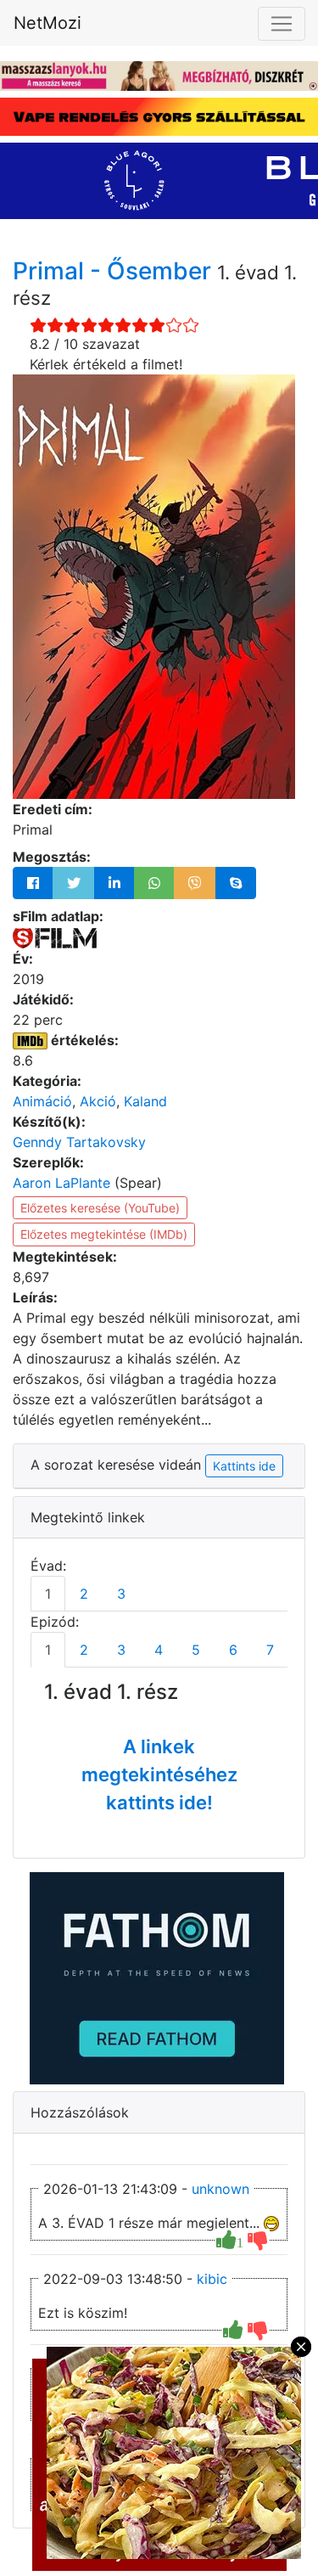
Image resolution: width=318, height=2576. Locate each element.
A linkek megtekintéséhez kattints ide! (159, 1775)
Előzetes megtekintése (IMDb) (104, 1234)
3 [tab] (121, 1594)
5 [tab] (196, 1650)
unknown (220, 2189)
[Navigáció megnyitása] (282, 24)
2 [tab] (84, 1594)
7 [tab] (270, 1650)
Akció (98, 1101)
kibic (212, 2279)
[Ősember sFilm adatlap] (55, 936)
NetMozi (47, 23)
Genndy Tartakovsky (79, 1142)
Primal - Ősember (115, 271)
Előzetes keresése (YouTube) (100, 1208)
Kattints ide (244, 1466)
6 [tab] (233, 1650)
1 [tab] (48, 1594)
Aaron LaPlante (61, 1183)
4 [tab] (159, 1650)
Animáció (42, 1101)
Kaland (145, 1101)
